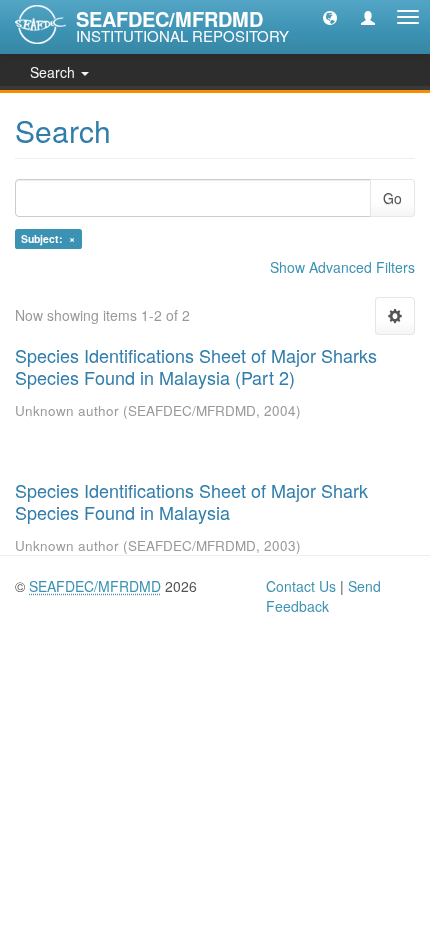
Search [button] (54, 72)
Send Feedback (323, 596)
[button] (330, 17)
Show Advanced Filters (342, 267)
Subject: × (48, 238)
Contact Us (301, 586)
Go (392, 198)
